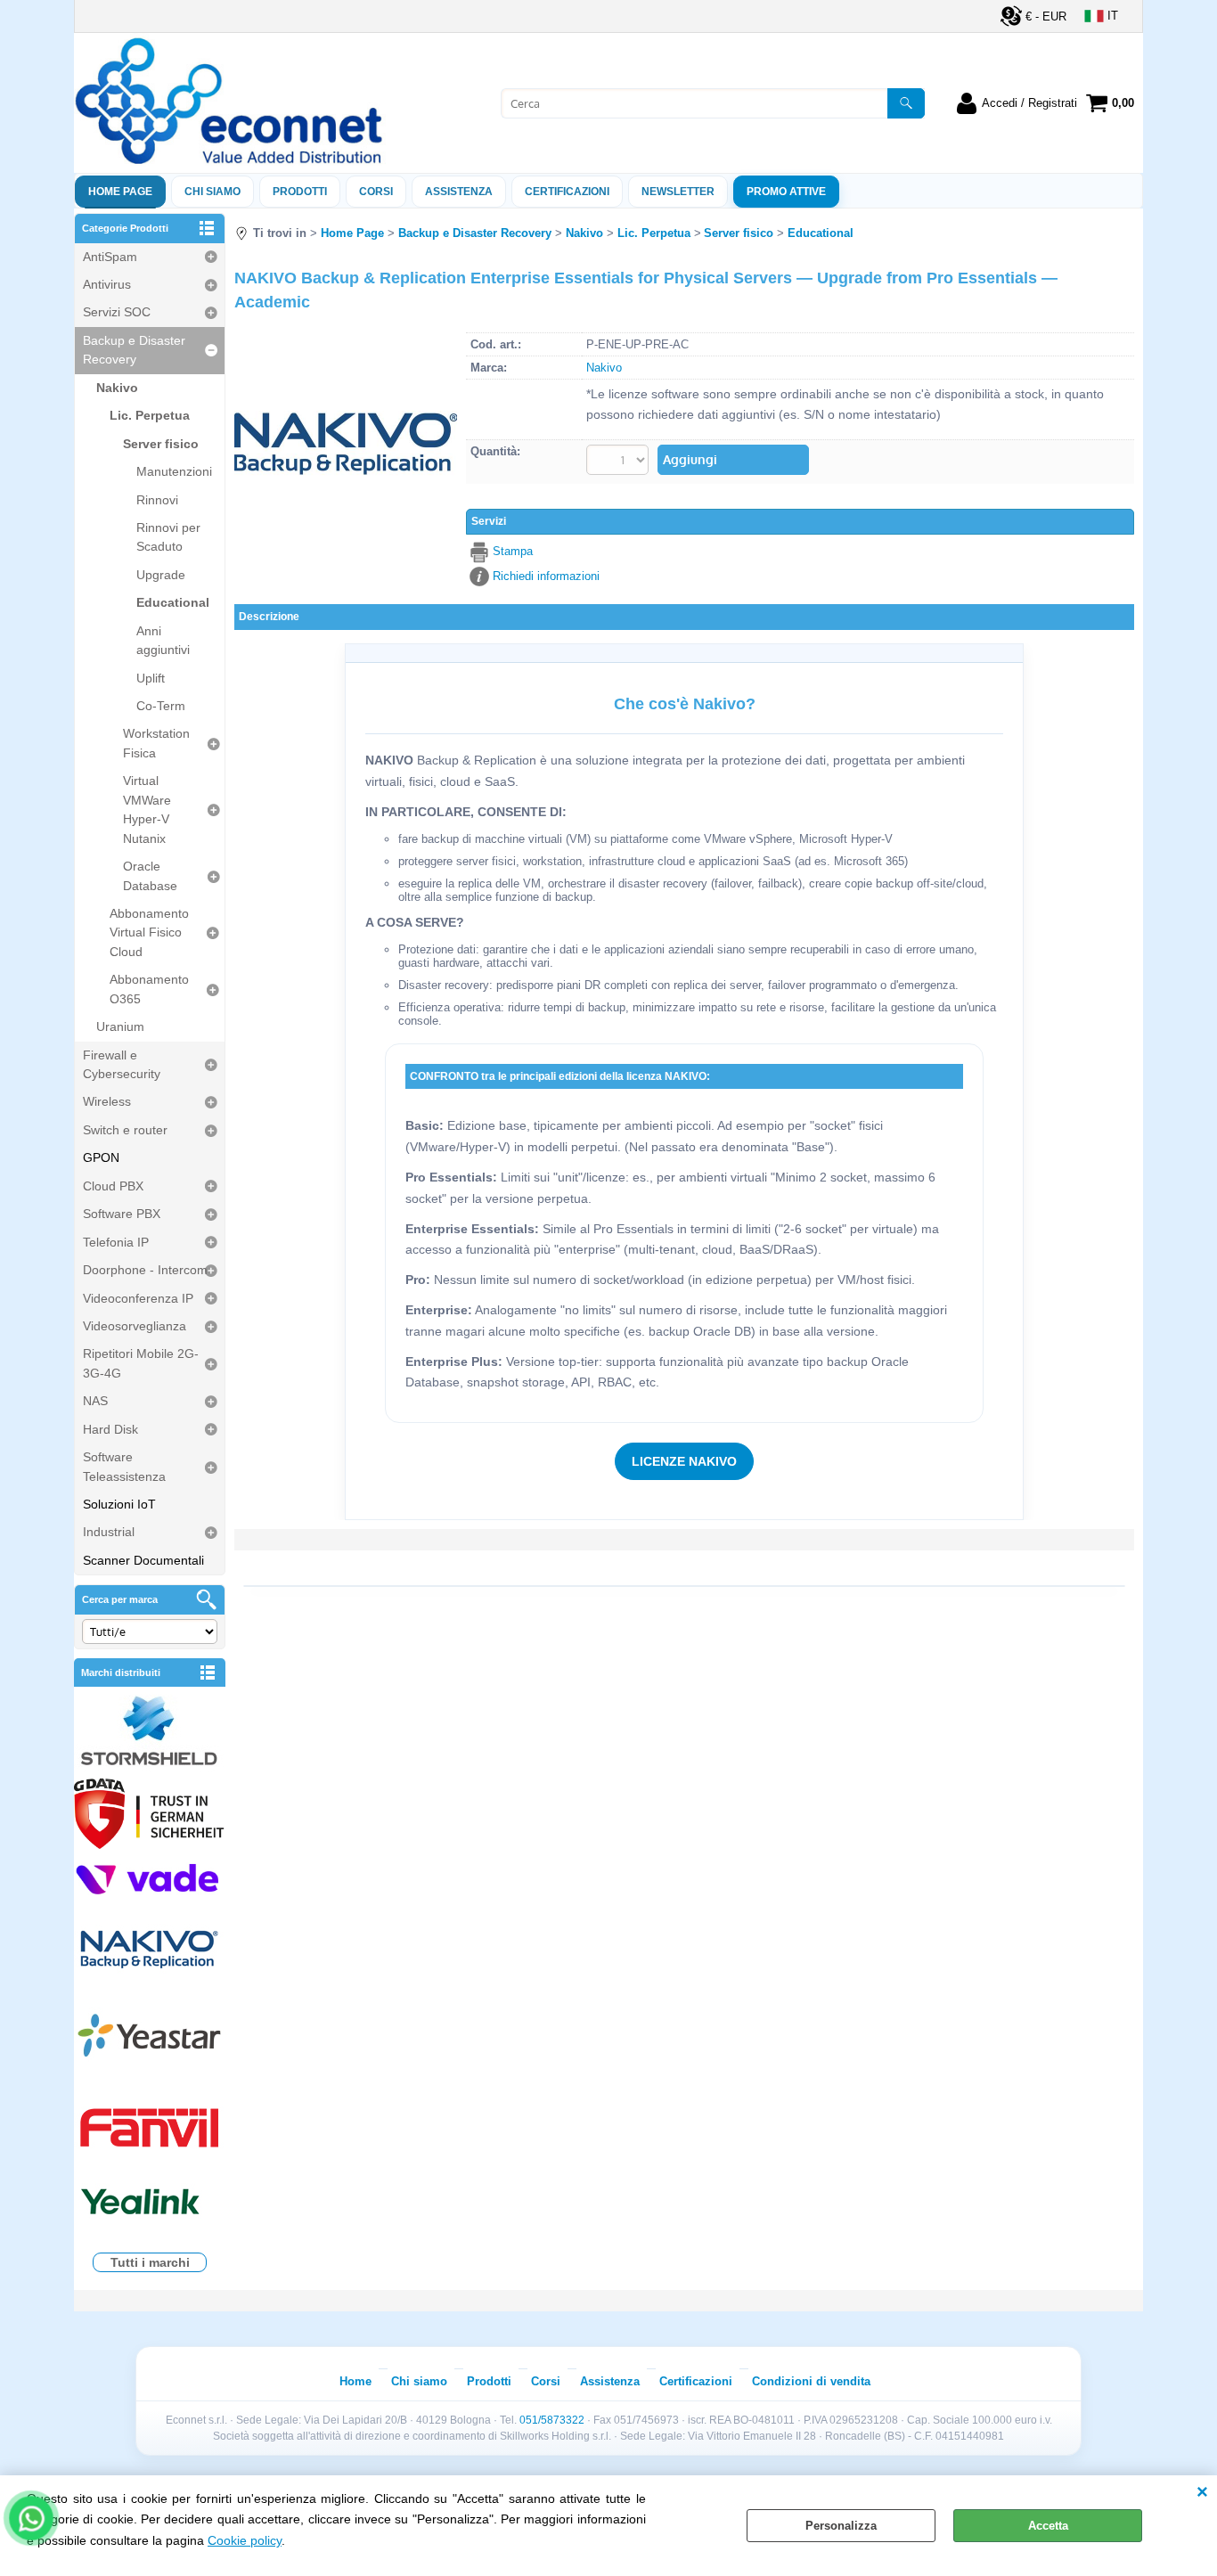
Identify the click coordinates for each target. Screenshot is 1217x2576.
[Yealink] (150, 2204)
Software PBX (122, 1214)
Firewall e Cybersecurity (122, 1064)
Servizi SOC (117, 312)
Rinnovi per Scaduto (168, 537)
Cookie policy (245, 2540)
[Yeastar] (150, 2039)
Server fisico (161, 444)
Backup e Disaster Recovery (134, 350)
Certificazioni (567, 192)
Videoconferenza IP (138, 1298)
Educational (173, 602)
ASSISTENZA (459, 192)
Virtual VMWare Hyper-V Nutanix (147, 809)
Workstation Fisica (156, 743)
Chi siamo (212, 192)
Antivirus (107, 284)
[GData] (150, 1816)
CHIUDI (1202, 2493)
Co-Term (161, 706)
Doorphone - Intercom (145, 1270)
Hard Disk (110, 1429)
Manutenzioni (174, 471)
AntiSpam (110, 257)
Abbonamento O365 (149, 989)
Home (355, 2381)
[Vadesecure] (150, 1878)
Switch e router (125, 1130)
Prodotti (300, 192)
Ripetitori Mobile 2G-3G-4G (141, 1363)
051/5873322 (552, 2420)
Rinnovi (157, 500)
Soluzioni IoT (119, 1504)
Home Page (120, 192)
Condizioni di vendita (811, 2381)
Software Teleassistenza (124, 1466)
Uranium (120, 1026)
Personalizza (841, 2526)
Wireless (107, 1101)
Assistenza (610, 2381)
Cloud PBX (113, 1186)
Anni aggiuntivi (163, 640)
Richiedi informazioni (546, 576)
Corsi (376, 192)
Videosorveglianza (135, 1326)
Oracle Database (150, 875)
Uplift (151, 678)
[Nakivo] (150, 1948)
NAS (95, 1401)
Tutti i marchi (150, 2262)
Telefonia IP (116, 1242)
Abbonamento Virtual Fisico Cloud (149, 932)
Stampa (513, 551)
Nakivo (117, 388)
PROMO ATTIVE (786, 192)
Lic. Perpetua (150, 415)
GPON (101, 1157)
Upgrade (161, 575)
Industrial (109, 1532)
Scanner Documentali (143, 1560)
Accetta (1048, 2526)
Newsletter (678, 192)
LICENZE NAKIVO (684, 1461)
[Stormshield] (150, 1733)
